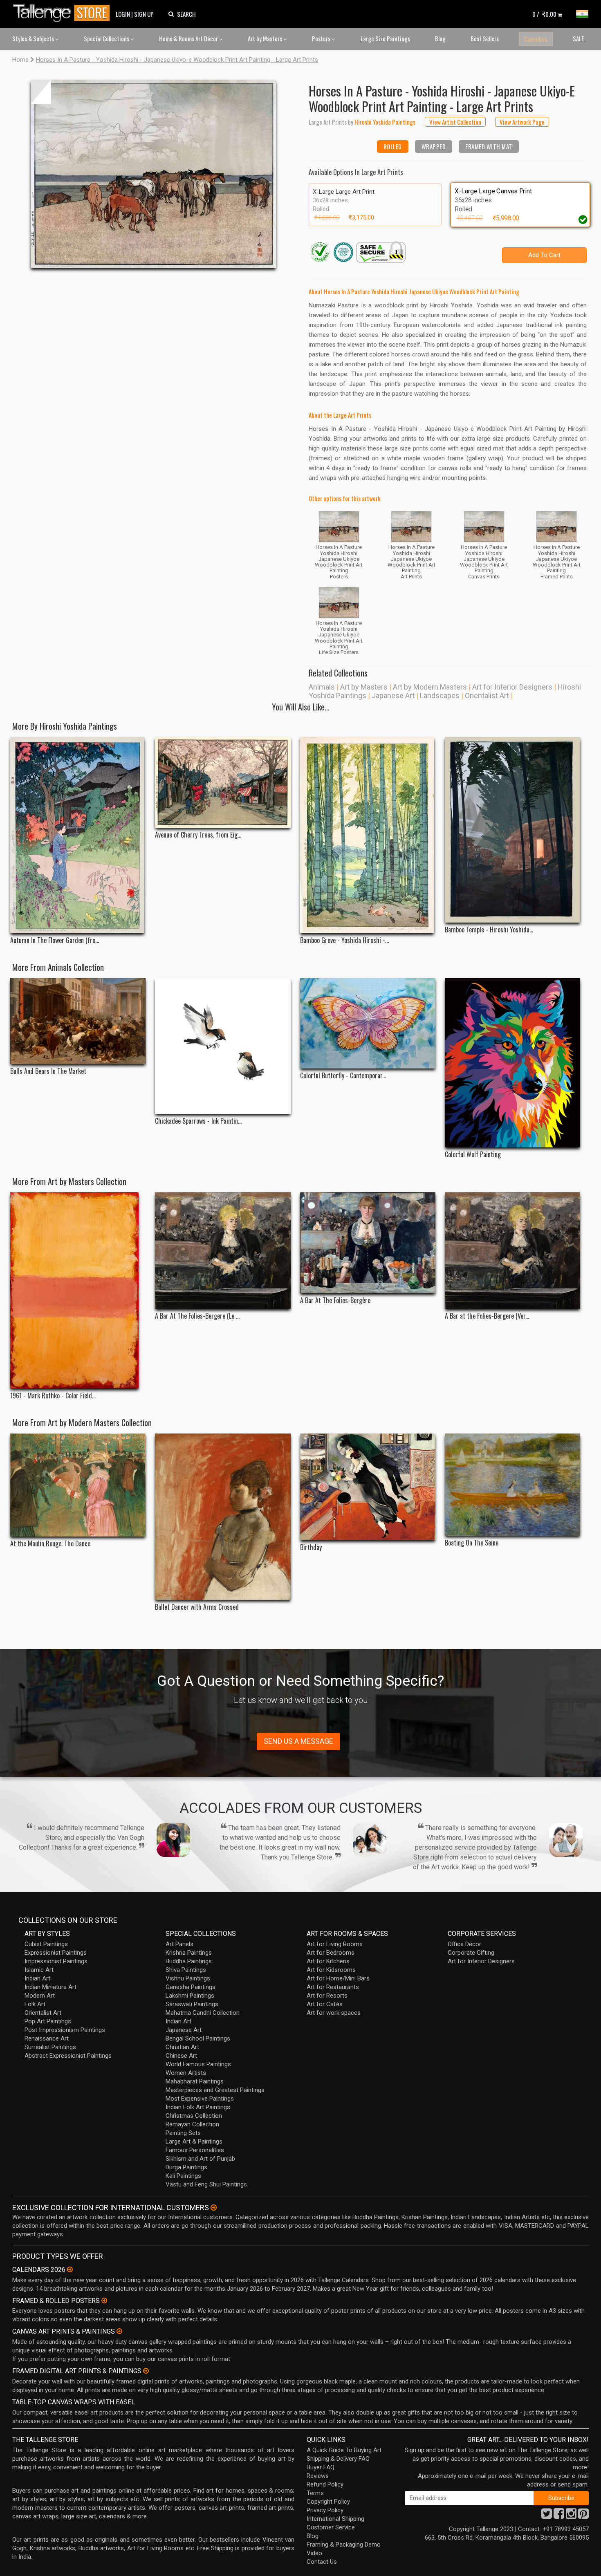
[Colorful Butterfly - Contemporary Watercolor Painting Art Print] (368, 1023)
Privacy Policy (325, 2510)
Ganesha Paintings (191, 1987)
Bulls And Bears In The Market (48, 1071)
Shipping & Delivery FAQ (338, 2459)
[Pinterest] (583, 2516)
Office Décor (464, 1944)
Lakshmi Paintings (190, 1996)
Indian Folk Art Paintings (198, 2107)
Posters (322, 38)
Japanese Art (393, 696)
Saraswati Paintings (192, 2004)
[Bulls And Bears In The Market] (78, 1021)
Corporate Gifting (471, 1953)
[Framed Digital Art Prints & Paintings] (146, 2371)
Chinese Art (181, 2056)
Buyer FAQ (321, 2467)
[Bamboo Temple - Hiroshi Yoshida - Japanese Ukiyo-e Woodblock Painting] (512, 830)
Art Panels (179, 1944)
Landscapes (440, 696)
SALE (578, 38)
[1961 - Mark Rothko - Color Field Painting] (78, 1290)
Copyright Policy (328, 2502)
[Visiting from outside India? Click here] (214, 2208)
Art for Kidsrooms (331, 1970)
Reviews (318, 2476)
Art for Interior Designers (512, 687)
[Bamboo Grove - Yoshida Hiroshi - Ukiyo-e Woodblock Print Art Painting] (368, 835)
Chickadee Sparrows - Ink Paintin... (198, 1121)
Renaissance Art (47, 2038)
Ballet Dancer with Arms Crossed (197, 1607)
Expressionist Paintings (56, 1953)
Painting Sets (183, 2133)
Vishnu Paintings (188, 1978)
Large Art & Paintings (194, 2141)
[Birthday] (368, 1487)
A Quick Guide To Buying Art (344, 2450)
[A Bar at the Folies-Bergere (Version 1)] (512, 1251)
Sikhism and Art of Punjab (200, 2159)
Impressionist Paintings (56, 1961)
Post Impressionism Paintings (65, 2030)
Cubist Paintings (46, 1944)
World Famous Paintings (198, 2064)
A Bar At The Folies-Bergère (335, 1300)
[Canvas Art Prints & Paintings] (119, 2331)
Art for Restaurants (333, 1987)
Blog (440, 38)
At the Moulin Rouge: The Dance (50, 1544)
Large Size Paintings (385, 38)
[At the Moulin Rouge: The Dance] (78, 1485)
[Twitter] (547, 2516)
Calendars (536, 39)
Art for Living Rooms (335, 1944)
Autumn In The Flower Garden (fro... (55, 940)
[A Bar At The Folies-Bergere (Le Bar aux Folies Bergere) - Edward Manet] (223, 1251)
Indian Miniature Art (50, 1987)
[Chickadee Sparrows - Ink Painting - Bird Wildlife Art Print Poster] (223, 1046)
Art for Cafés (325, 2004)
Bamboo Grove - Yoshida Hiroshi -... (344, 940)
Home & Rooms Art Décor (189, 38)
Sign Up (144, 14)
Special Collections (107, 38)
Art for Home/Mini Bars (338, 1978)
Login (123, 14)
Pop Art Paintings (48, 2021)
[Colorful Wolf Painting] (512, 1063)
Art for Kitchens (328, 1961)
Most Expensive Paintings (200, 2099)
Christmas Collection (194, 2116)
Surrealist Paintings (50, 2047)
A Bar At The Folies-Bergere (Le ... (197, 1316)
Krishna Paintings (189, 1953)
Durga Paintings (186, 2167)
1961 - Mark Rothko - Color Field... (53, 1396)
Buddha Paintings (189, 1961)
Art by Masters (266, 38)
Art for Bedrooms (331, 1953)
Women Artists (186, 2073)
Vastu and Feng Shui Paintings (206, 2184)
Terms (315, 2493)
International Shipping (335, 2519)
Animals (322, 687)
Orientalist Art (487, 696)
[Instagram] (571, 2516)
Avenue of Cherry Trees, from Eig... (198, 835)
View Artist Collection (455, 122)
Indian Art (37, 1978)
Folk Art (35, 2004)
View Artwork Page (522, 122)
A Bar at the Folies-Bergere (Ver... (487, 1316)
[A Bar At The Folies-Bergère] (368, 1243)
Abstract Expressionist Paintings (68, 2056)
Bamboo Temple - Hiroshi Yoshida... (489, 930)
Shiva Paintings (186, 1970)
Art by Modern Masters (430, 687)
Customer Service (331, 2527)
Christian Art (182, 2047)
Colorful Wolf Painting (473, 1155)
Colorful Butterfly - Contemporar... (343, 1076)
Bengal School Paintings (198, 2038)
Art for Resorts (327, 1996)
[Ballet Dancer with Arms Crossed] (223, 1517)
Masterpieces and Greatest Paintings (215, 2090)
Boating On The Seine (472, 1543)
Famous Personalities (195, 2150)
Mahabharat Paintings (195, 2081)
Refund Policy (325, 2484)
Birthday (311, 1547)
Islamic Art (39, 1970)
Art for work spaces (334, 2013)
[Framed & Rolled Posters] (104, 2300)
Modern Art (40, 1996)
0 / (544, 14)
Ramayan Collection (192, 2124)
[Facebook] (559, 2516)
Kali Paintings (183, 2176)
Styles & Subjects (34, 38)
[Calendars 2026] (70, 2269)
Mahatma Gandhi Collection (203, 2013)
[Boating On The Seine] (512, 1485)
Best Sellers (485, 38)
